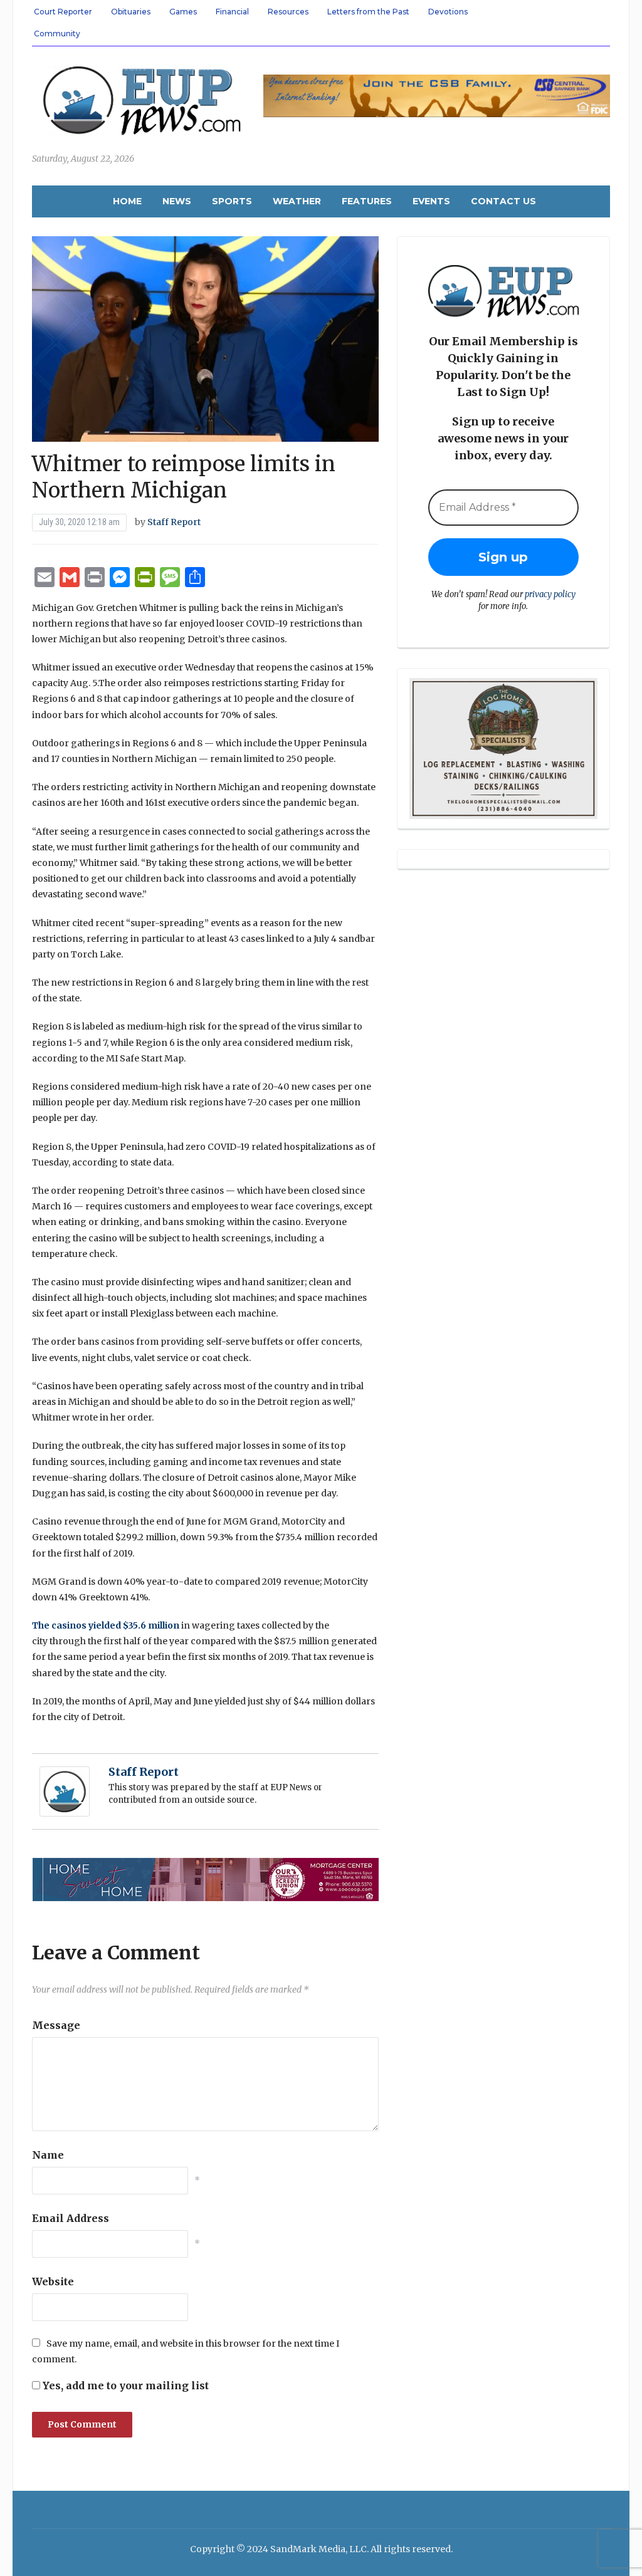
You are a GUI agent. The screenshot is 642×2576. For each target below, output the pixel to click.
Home (127, 201)
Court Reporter (63, 12)
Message (56, 2025)
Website (53, 2281)
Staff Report (174, 522)
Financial (232, 12)
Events (431, 201)
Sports (232, 201)
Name (48, 2155)
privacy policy (550, 594)
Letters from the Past (368, 12)
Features (367, 201)
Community (57, 34)
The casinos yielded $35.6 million (106, 1625)
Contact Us (503, 201)
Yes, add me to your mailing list (124, 2386)
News (177, 201)
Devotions (448, 12)
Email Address (71, 2218)
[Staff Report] (65, 1791)
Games (183, 12)
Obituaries (131, 12)
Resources (288, 12)
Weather (297, 201)
